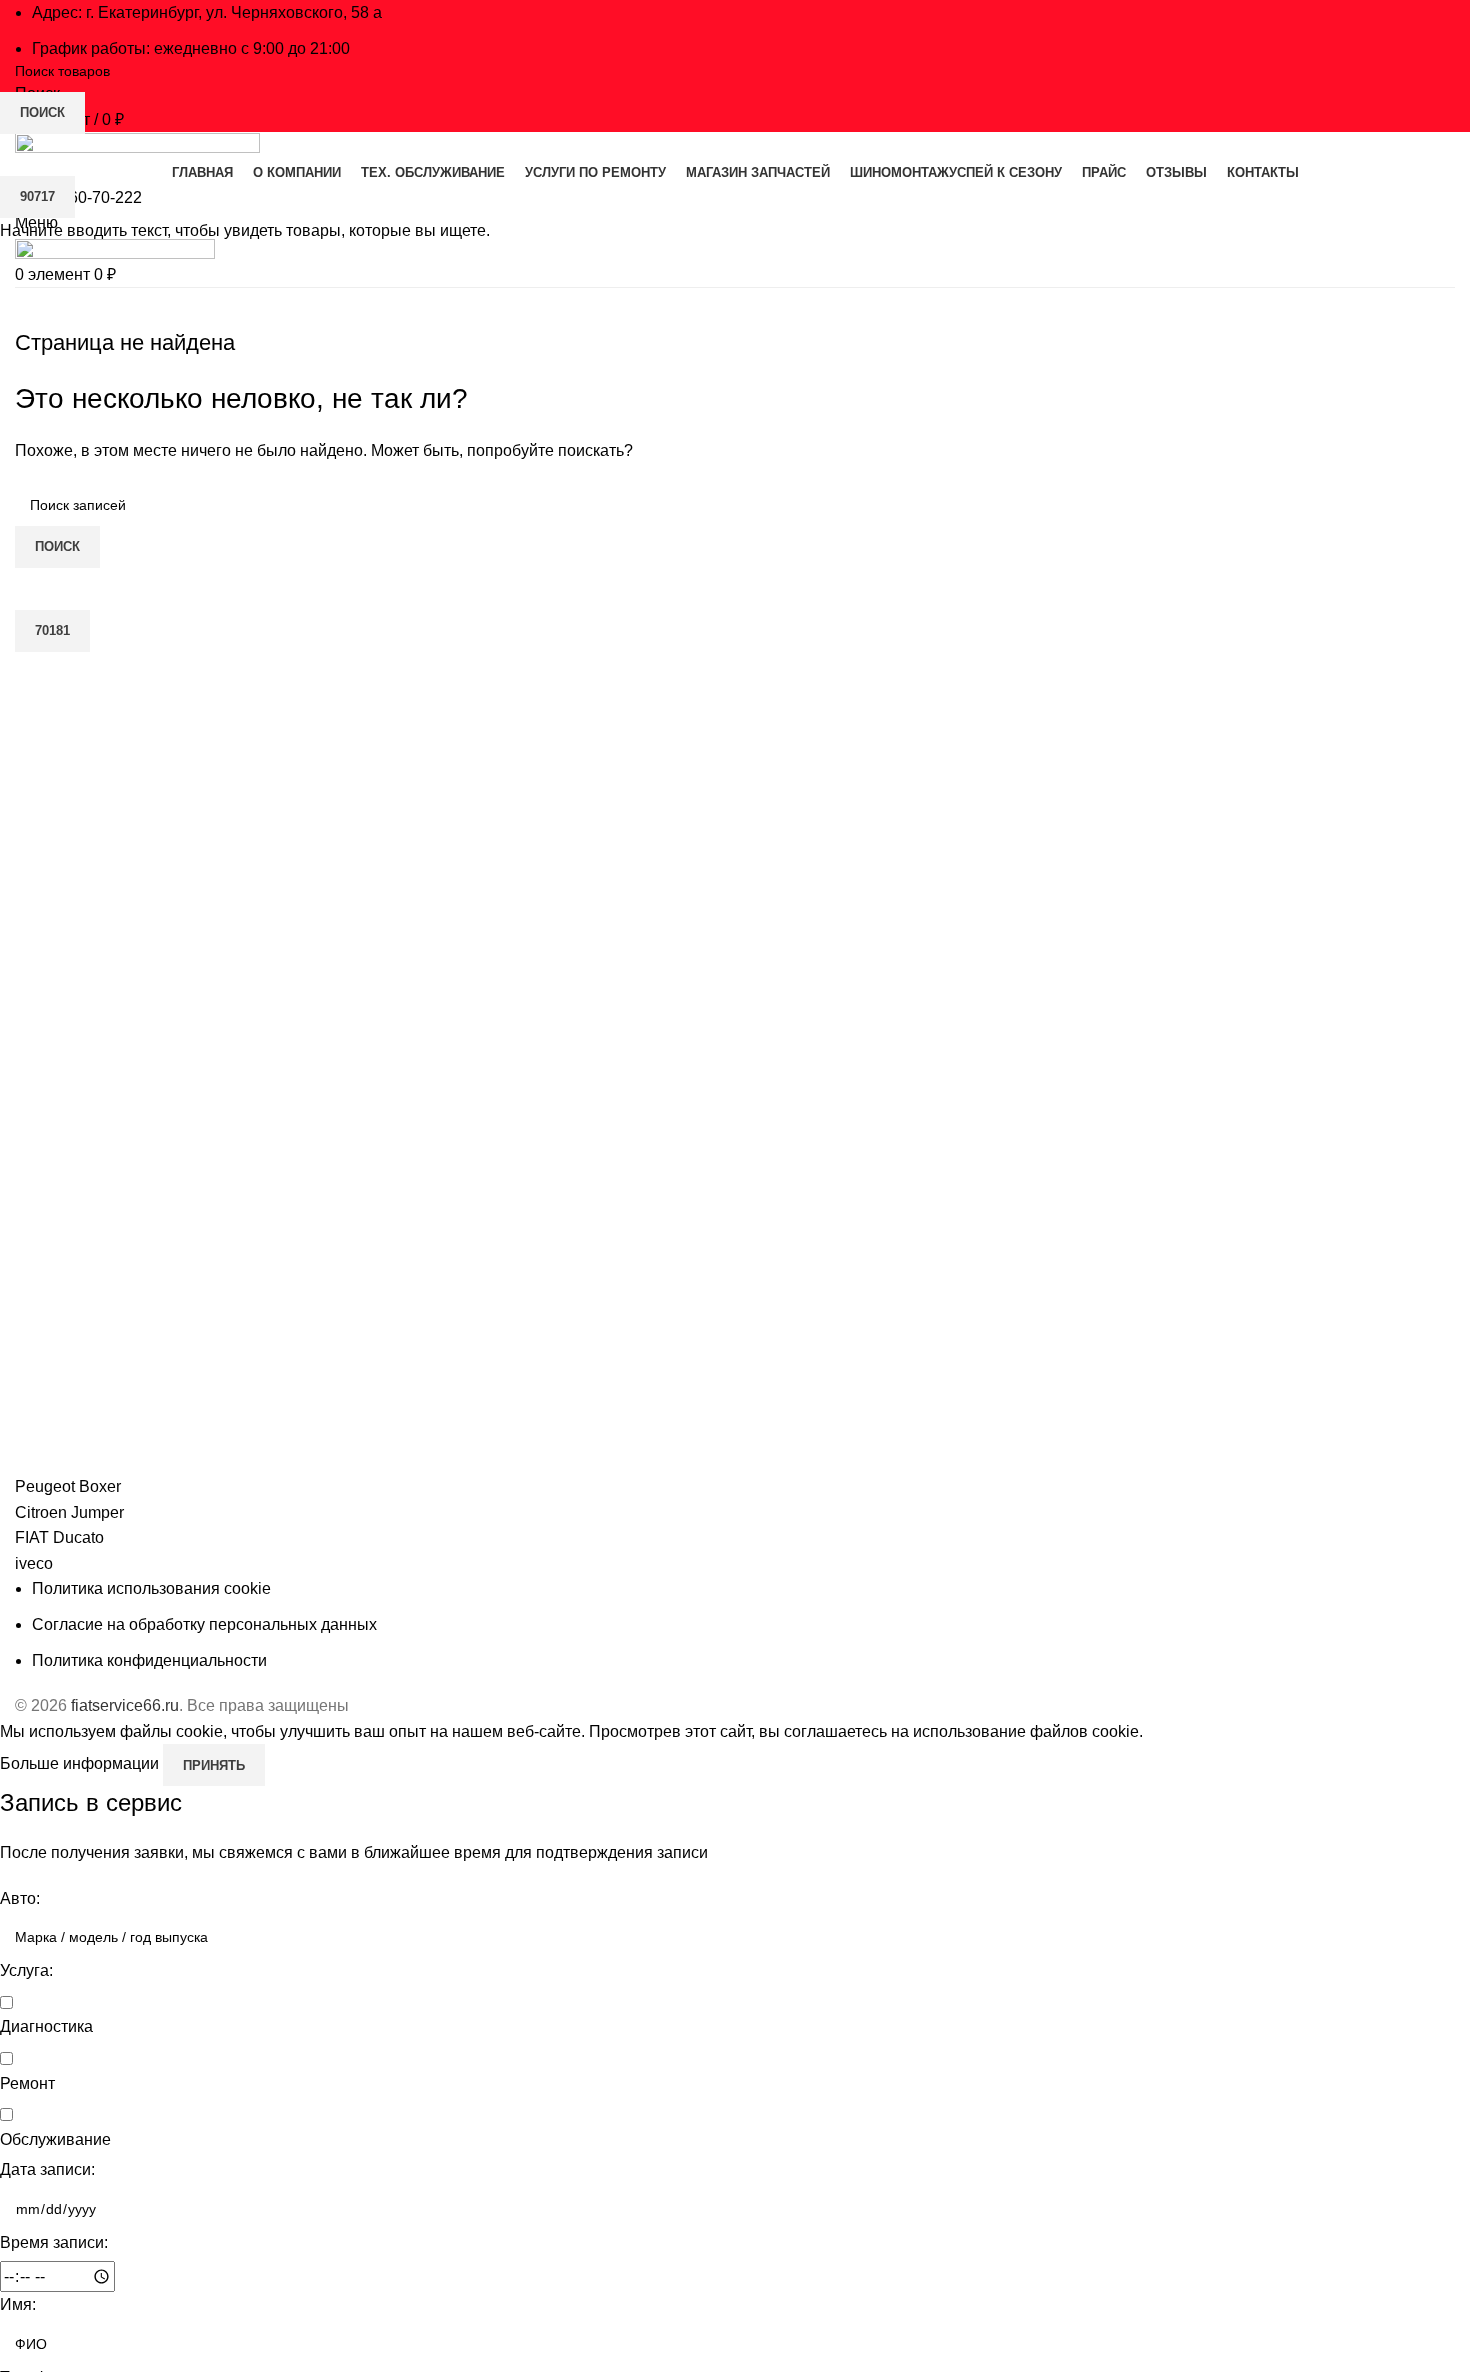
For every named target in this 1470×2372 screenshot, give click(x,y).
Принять (214, 1765)
